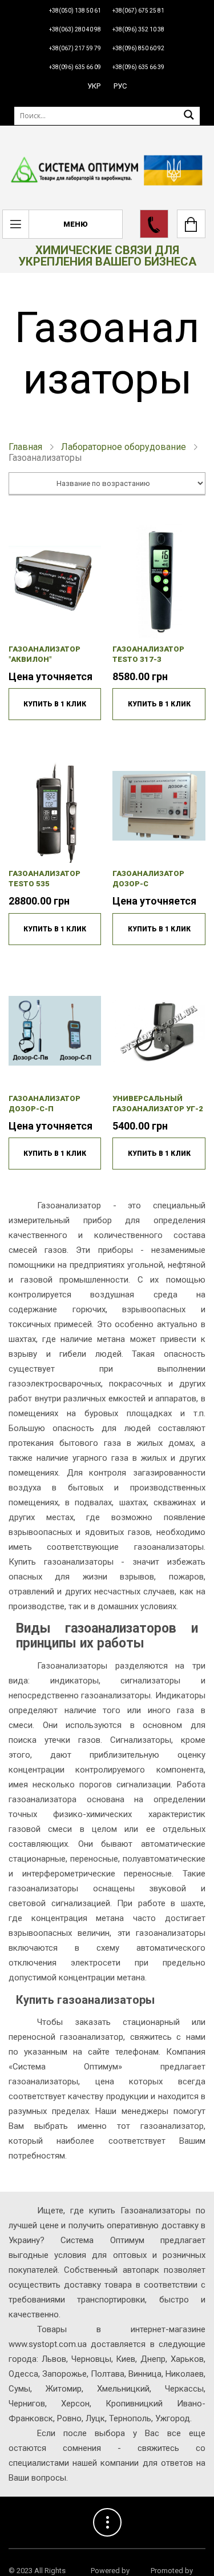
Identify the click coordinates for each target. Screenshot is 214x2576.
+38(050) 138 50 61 (75, 11)
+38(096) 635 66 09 (75, 67)
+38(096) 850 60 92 (138, 48)
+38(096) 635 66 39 (138, 67)
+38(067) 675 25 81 (138, 11)
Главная (25, 447)
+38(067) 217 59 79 (75, 48)
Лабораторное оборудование (124, 447)
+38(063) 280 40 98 (75, 29)
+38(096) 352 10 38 (138, 29)
